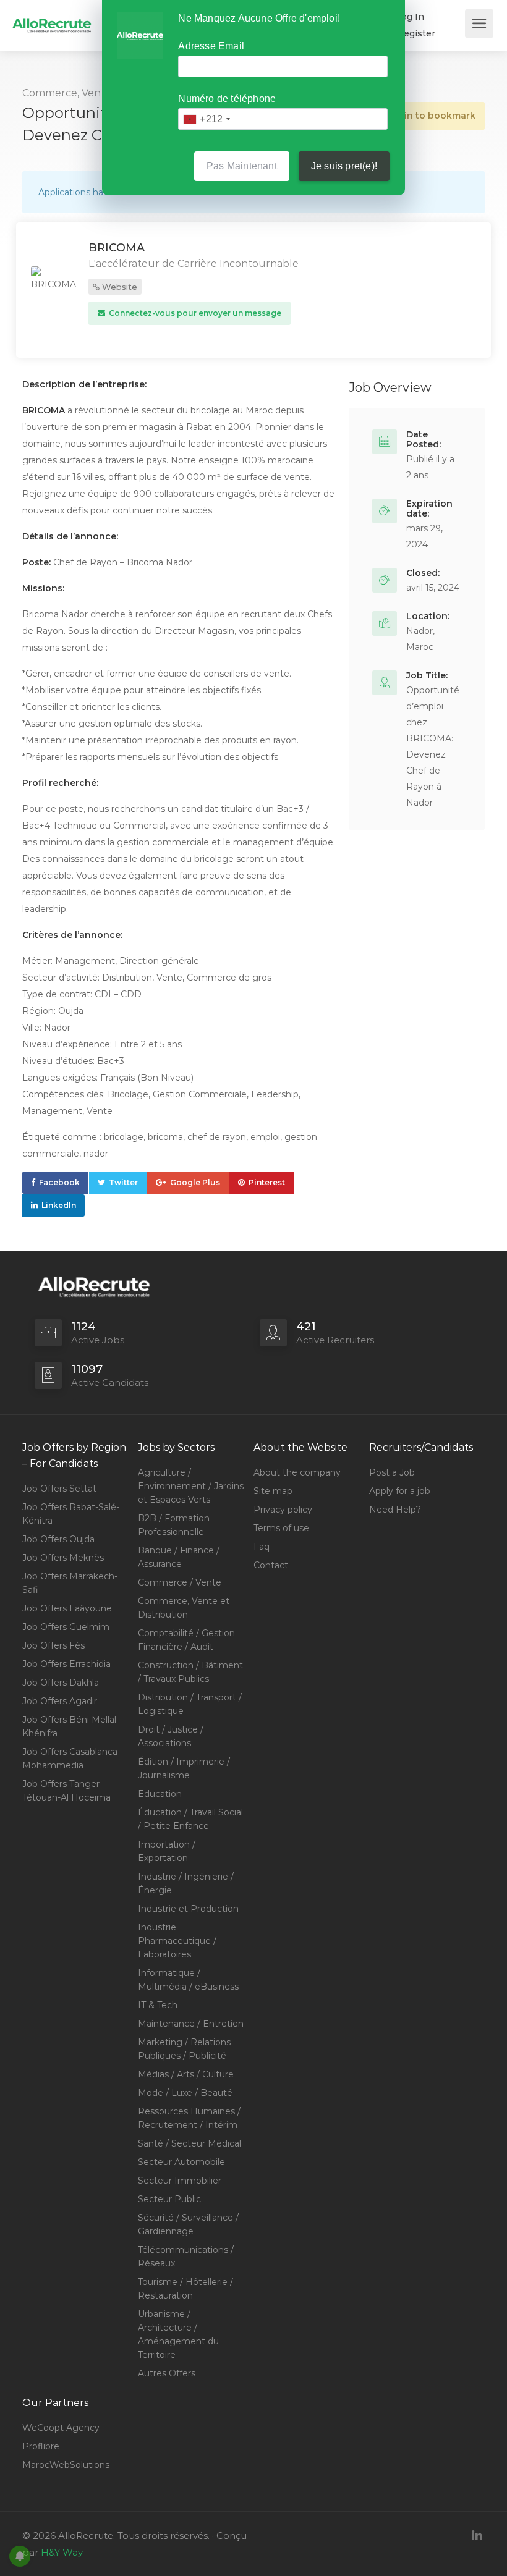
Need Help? (395, 1510)
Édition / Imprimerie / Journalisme (184, 1768)
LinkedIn (59, 1205)
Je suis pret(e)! (344, 166)
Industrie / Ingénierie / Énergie (186, 1883)
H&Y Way (62, 2552)
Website (118, 287)
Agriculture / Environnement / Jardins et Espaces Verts (191, 1486)
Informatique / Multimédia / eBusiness (188, 1980)
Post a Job (392, 1472)
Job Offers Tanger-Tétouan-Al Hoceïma (66, 1791)
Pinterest (267, 1182)
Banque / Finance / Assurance (179, 1557)
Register (415, 33)
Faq (262, 1547)
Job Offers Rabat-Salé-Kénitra (71, 1514)
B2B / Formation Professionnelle (174, 1525)
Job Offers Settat (59, 1489)
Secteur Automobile (181, 2162)
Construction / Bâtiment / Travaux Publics (190, 1672)
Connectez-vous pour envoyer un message (194, 313)
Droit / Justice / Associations (171, 1736)
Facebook (59, 1182)
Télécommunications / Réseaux (186, 2257)
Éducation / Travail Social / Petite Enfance (190, 1819)
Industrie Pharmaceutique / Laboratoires (177, 1941)
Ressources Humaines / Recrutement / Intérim (189, 2118)
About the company (297, 1472)
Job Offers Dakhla (61, 1683)
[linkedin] (477, 2536)
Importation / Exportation (167, 1851)
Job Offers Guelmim (66, 1627)
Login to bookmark (431, 116)
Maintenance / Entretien (191, 2024)
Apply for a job (400, 1491)
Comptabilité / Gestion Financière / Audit (186, 1640)
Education (160, 1794)
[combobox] (206, 119)
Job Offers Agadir (60, 1701)
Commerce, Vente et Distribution (184, 1608)
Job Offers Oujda (58, 1539)
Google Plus (195, 1182)
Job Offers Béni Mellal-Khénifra (71, 1726)
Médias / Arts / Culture (186, 2074)
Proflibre (41, 2446)
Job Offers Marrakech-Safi (70, 1583)
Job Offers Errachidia (66, 1664)
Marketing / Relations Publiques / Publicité (184, 2049)
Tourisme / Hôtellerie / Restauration (185, 2289)
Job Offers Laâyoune (67, 1608)
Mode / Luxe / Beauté (185, 2093)
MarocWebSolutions (66, 2465)
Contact (271, 1565)
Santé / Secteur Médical (190, 2143)
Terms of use (281, 1528)
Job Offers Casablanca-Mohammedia (71, 1759)
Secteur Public (169, 2199)
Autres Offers (167, 2373)
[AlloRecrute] (52, 16)
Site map (273, 1491)
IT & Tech (158, 2005)
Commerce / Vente (180, 1582)
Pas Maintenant (242, 166)
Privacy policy (283, 1510)
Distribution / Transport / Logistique (190, 1704)
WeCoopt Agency (61, 2428)
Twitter (123, 1182)
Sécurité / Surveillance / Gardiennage (188, 2224)
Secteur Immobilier (180, 2181)
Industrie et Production (188, 1909)
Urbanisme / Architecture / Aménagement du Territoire (178, 2334)
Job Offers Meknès (63, 1558)
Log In (409, 17)
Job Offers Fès (53, 1645)
